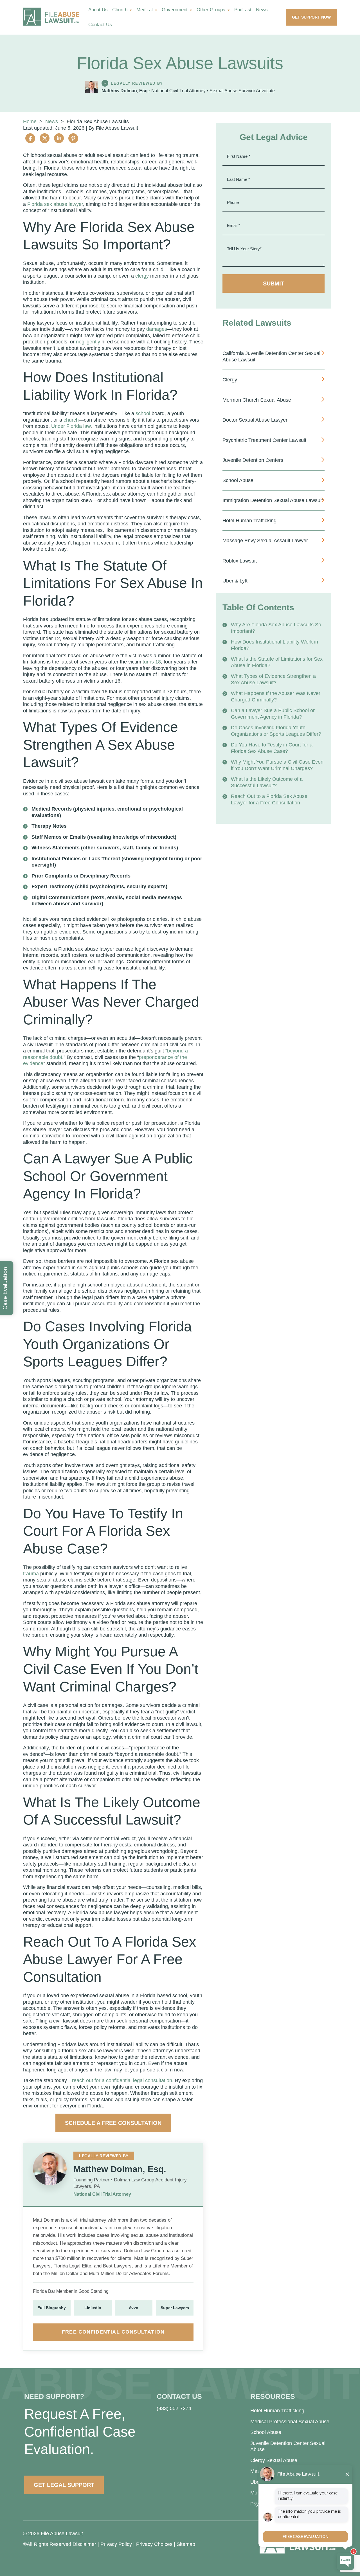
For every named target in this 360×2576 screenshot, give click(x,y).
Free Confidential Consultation (113, 2332)
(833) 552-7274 (174, 2408)
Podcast (243, 10)
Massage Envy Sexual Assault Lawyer (265, 541)
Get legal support (64, 2485)
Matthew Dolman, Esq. (125, 91)
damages (157, 329)
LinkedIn (93, 2308)
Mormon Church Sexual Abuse (257, 400)
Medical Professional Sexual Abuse (290, 2422)
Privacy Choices (154, 2544)
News (262, 10)
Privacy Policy (116, 2544)
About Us (98, 10)
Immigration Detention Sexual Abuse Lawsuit (273, 500)
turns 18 (152, 662)
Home (30, 122)
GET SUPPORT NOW (311, 17)
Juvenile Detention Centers (253, 460)
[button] (132, 10)
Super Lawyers (175, 2308)
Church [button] (120, 10)
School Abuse (238, 480)
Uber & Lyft (235, 581)
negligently (88, 342)
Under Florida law (71, 426)
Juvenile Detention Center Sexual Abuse (288, 2446)
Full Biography (52, 2308)
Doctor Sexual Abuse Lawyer (255, 420)
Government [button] (175, 10)
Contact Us (100, 25)
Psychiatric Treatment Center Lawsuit (264, 440)
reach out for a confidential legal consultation (122, 2080)
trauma (31, 1574)
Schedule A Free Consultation (113, 2123)
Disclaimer (84, 2544)
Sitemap (186, 2544)
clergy (142, 276)
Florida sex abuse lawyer (55, 204)
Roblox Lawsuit (240, 561)
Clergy (230, 380)
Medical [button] (145, 10)
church (71, 420)
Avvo (134, 2308)
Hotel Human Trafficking (249, 521)
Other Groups (211, 10)
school (143, 413)
